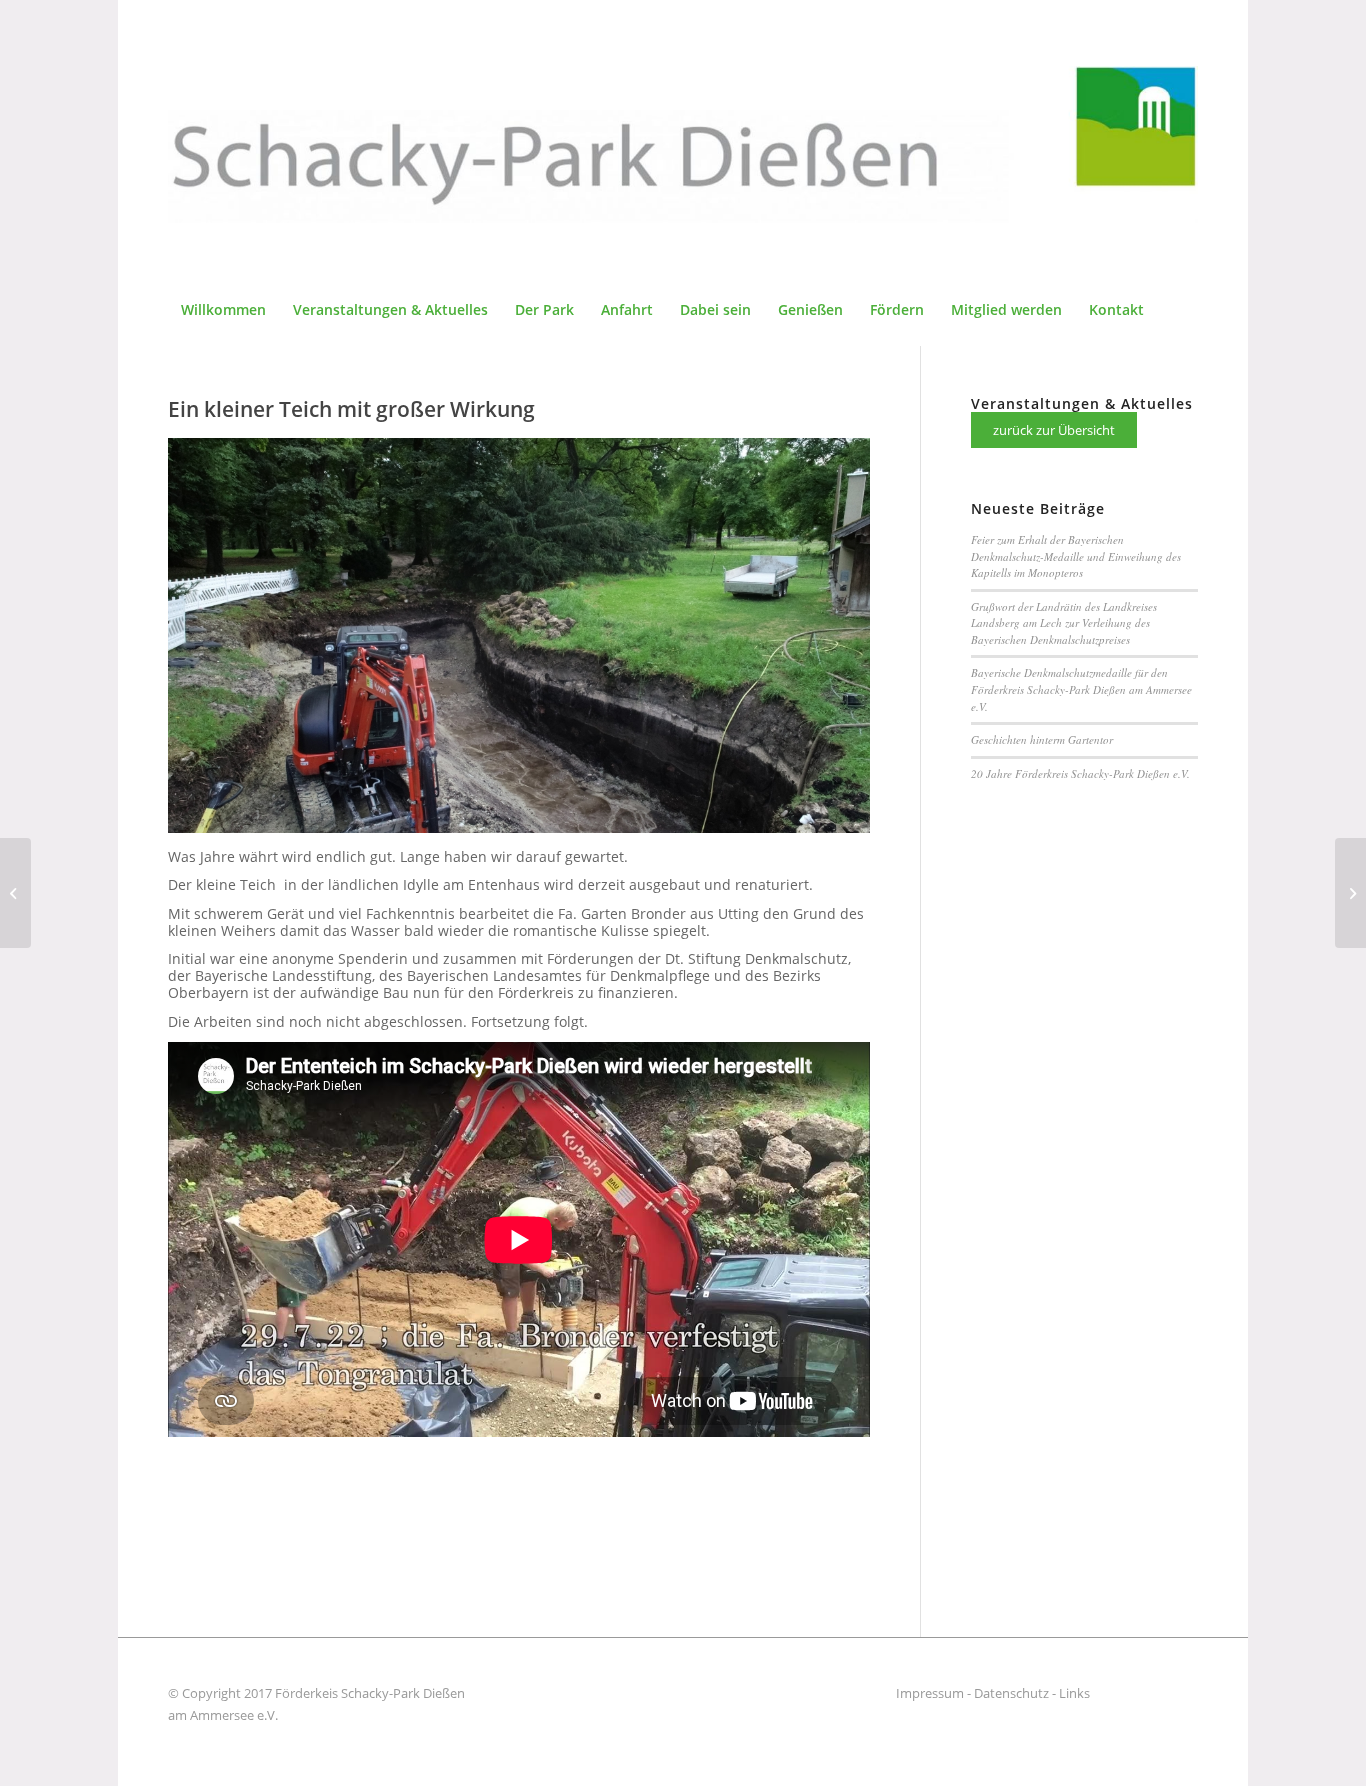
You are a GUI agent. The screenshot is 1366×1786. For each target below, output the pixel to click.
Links (1074, 1693)
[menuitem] (223, 310)
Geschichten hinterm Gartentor (1042, 739)
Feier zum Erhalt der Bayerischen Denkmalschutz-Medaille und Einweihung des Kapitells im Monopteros (1076, 556)
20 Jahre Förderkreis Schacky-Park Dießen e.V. (1080, 773)
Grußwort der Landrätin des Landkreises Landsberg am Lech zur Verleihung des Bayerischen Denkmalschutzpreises (1064, 623)
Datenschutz (1011, 1693)
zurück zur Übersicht (1054, 430)
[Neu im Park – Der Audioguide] (15, 893)
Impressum (930, 1693)
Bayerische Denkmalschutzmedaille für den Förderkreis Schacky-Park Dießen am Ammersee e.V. (1081, 689)
